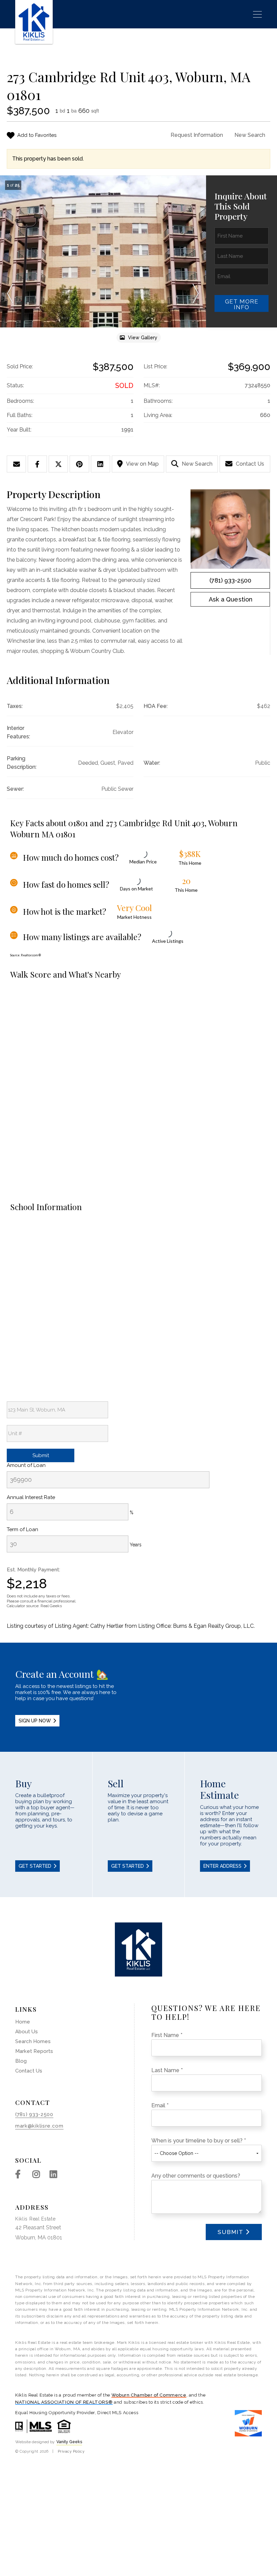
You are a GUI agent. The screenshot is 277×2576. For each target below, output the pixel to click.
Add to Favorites (37, 135)
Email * (160, 2105)
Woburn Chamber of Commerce (149, 2395)
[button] (10, 294)
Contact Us (250, 464)
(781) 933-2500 (230, 580)
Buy (46, 1825)
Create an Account (138, 1697)
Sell (139, 1825)
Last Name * (167, 2070)
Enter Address (222, 1866)
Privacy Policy (71, 2451)
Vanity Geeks (69, 2442)
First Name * (167, 2035)
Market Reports (34, 2051)
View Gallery (143, 338)
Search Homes (33, 2041)
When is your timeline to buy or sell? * (199, 2141)
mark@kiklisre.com (39, 2126)
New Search (250, 135)
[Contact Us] (230, 599)
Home (23, 2022)
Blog (21, 2061)
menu (255, 14)
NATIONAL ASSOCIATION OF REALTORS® (64, 2402)
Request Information (197, 135)
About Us (27, 2032)
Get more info (242, 304)
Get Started (35, 1866)
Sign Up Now (35, 1721)
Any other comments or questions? (196, 2176)
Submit (231, 2232)
